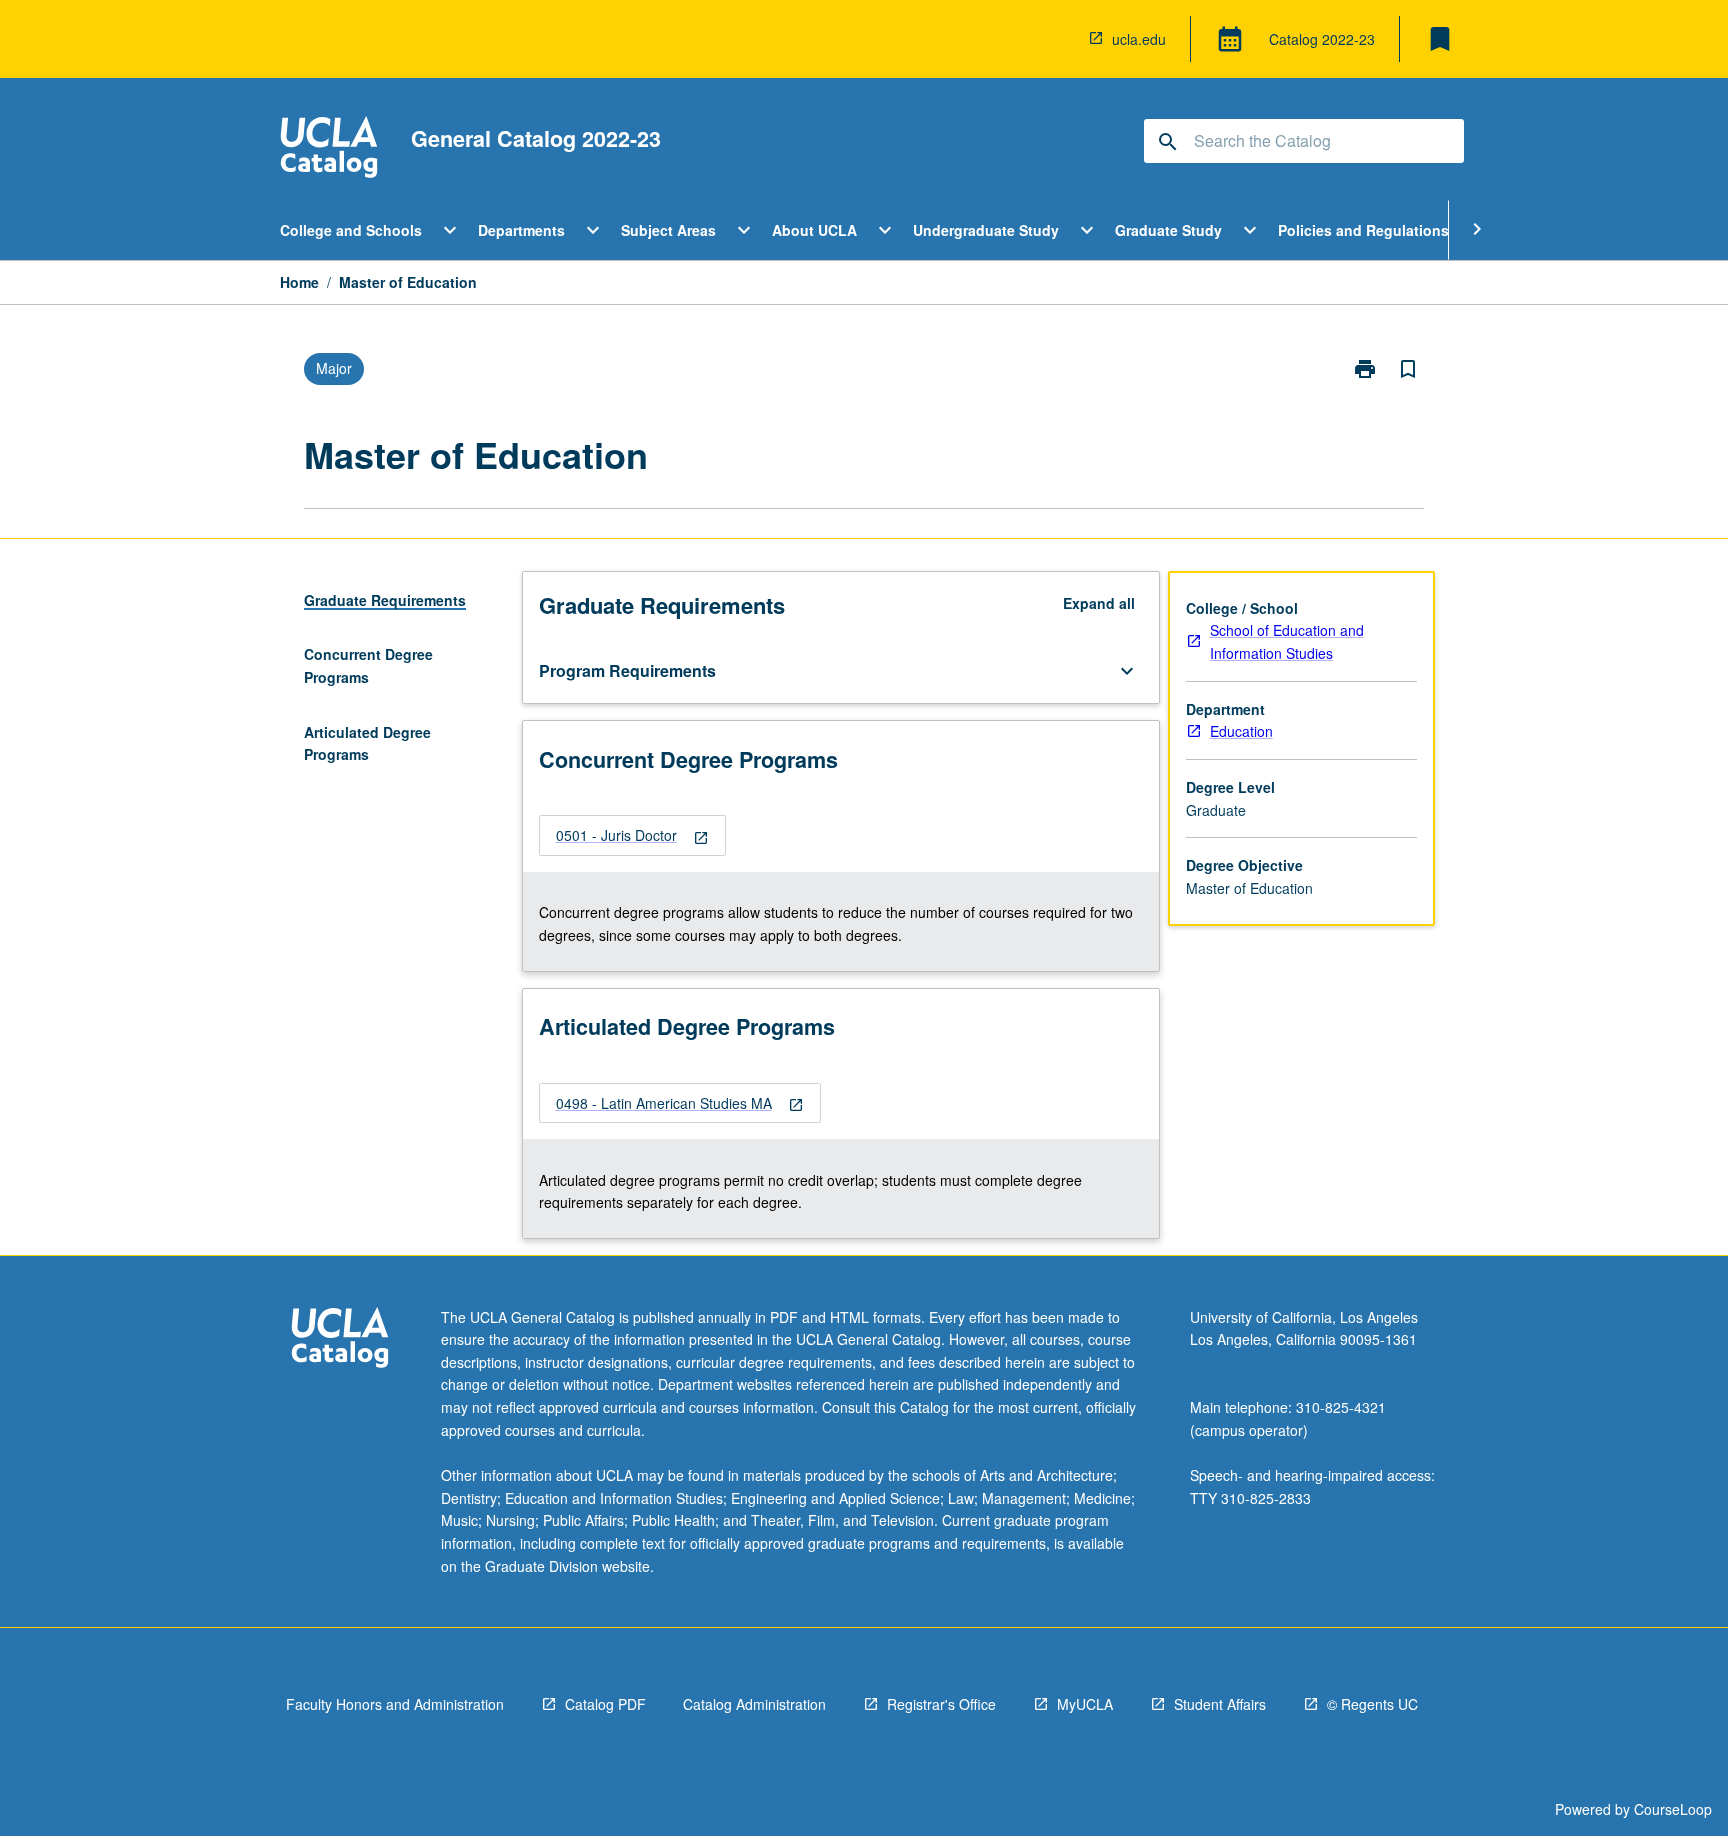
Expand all (1099, 603)
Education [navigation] (1241, 731)
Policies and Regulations (1363, 230)
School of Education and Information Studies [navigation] (1287, 641)
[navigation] (632, 835)
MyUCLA (1085, 1704)
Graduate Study (1168, 230)
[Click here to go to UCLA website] (340, 1340)
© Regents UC (1372, 1704)
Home (299, 282)
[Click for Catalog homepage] (329, 149)
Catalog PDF (605, 1704)
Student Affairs (1220, 1704)
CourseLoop (1673, 1809)
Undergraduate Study (986, 230)
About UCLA (814, 230)
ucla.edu (1139, 39)
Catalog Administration (754, 1704)
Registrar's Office (941, 1704)
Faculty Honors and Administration (395, 1704)
